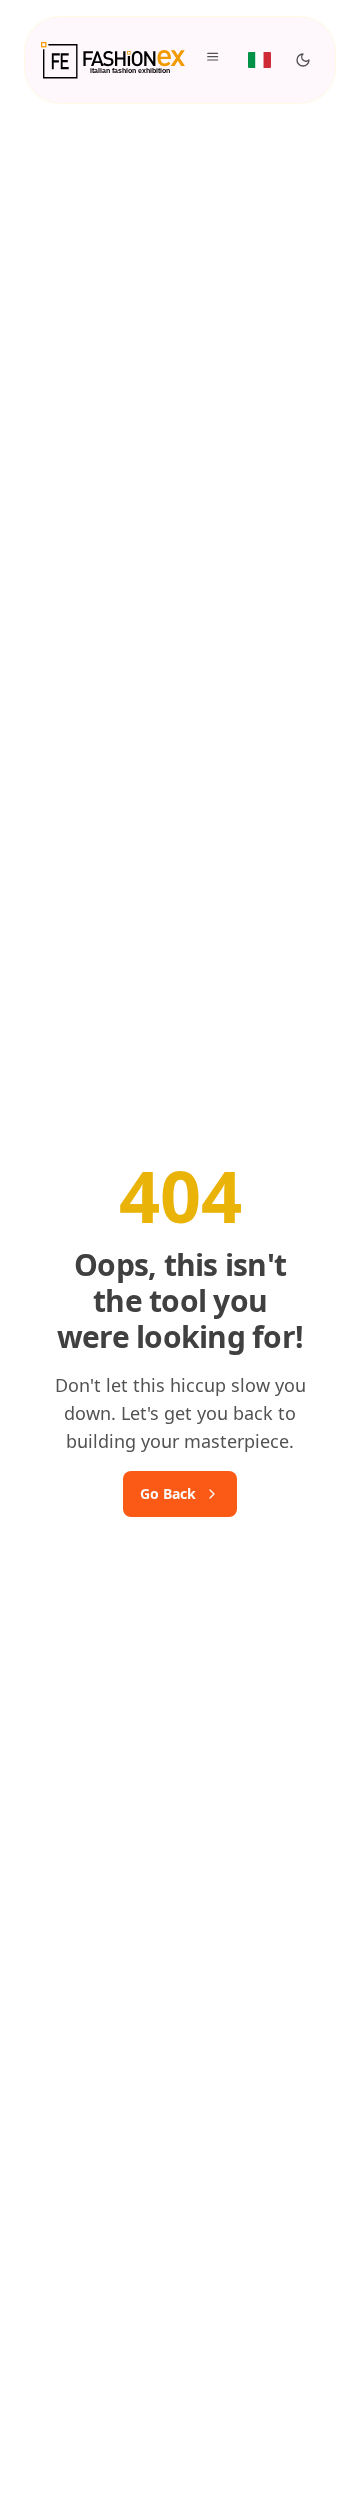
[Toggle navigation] (216, 60)
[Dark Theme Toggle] (303, 60)
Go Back (168, 1493)
